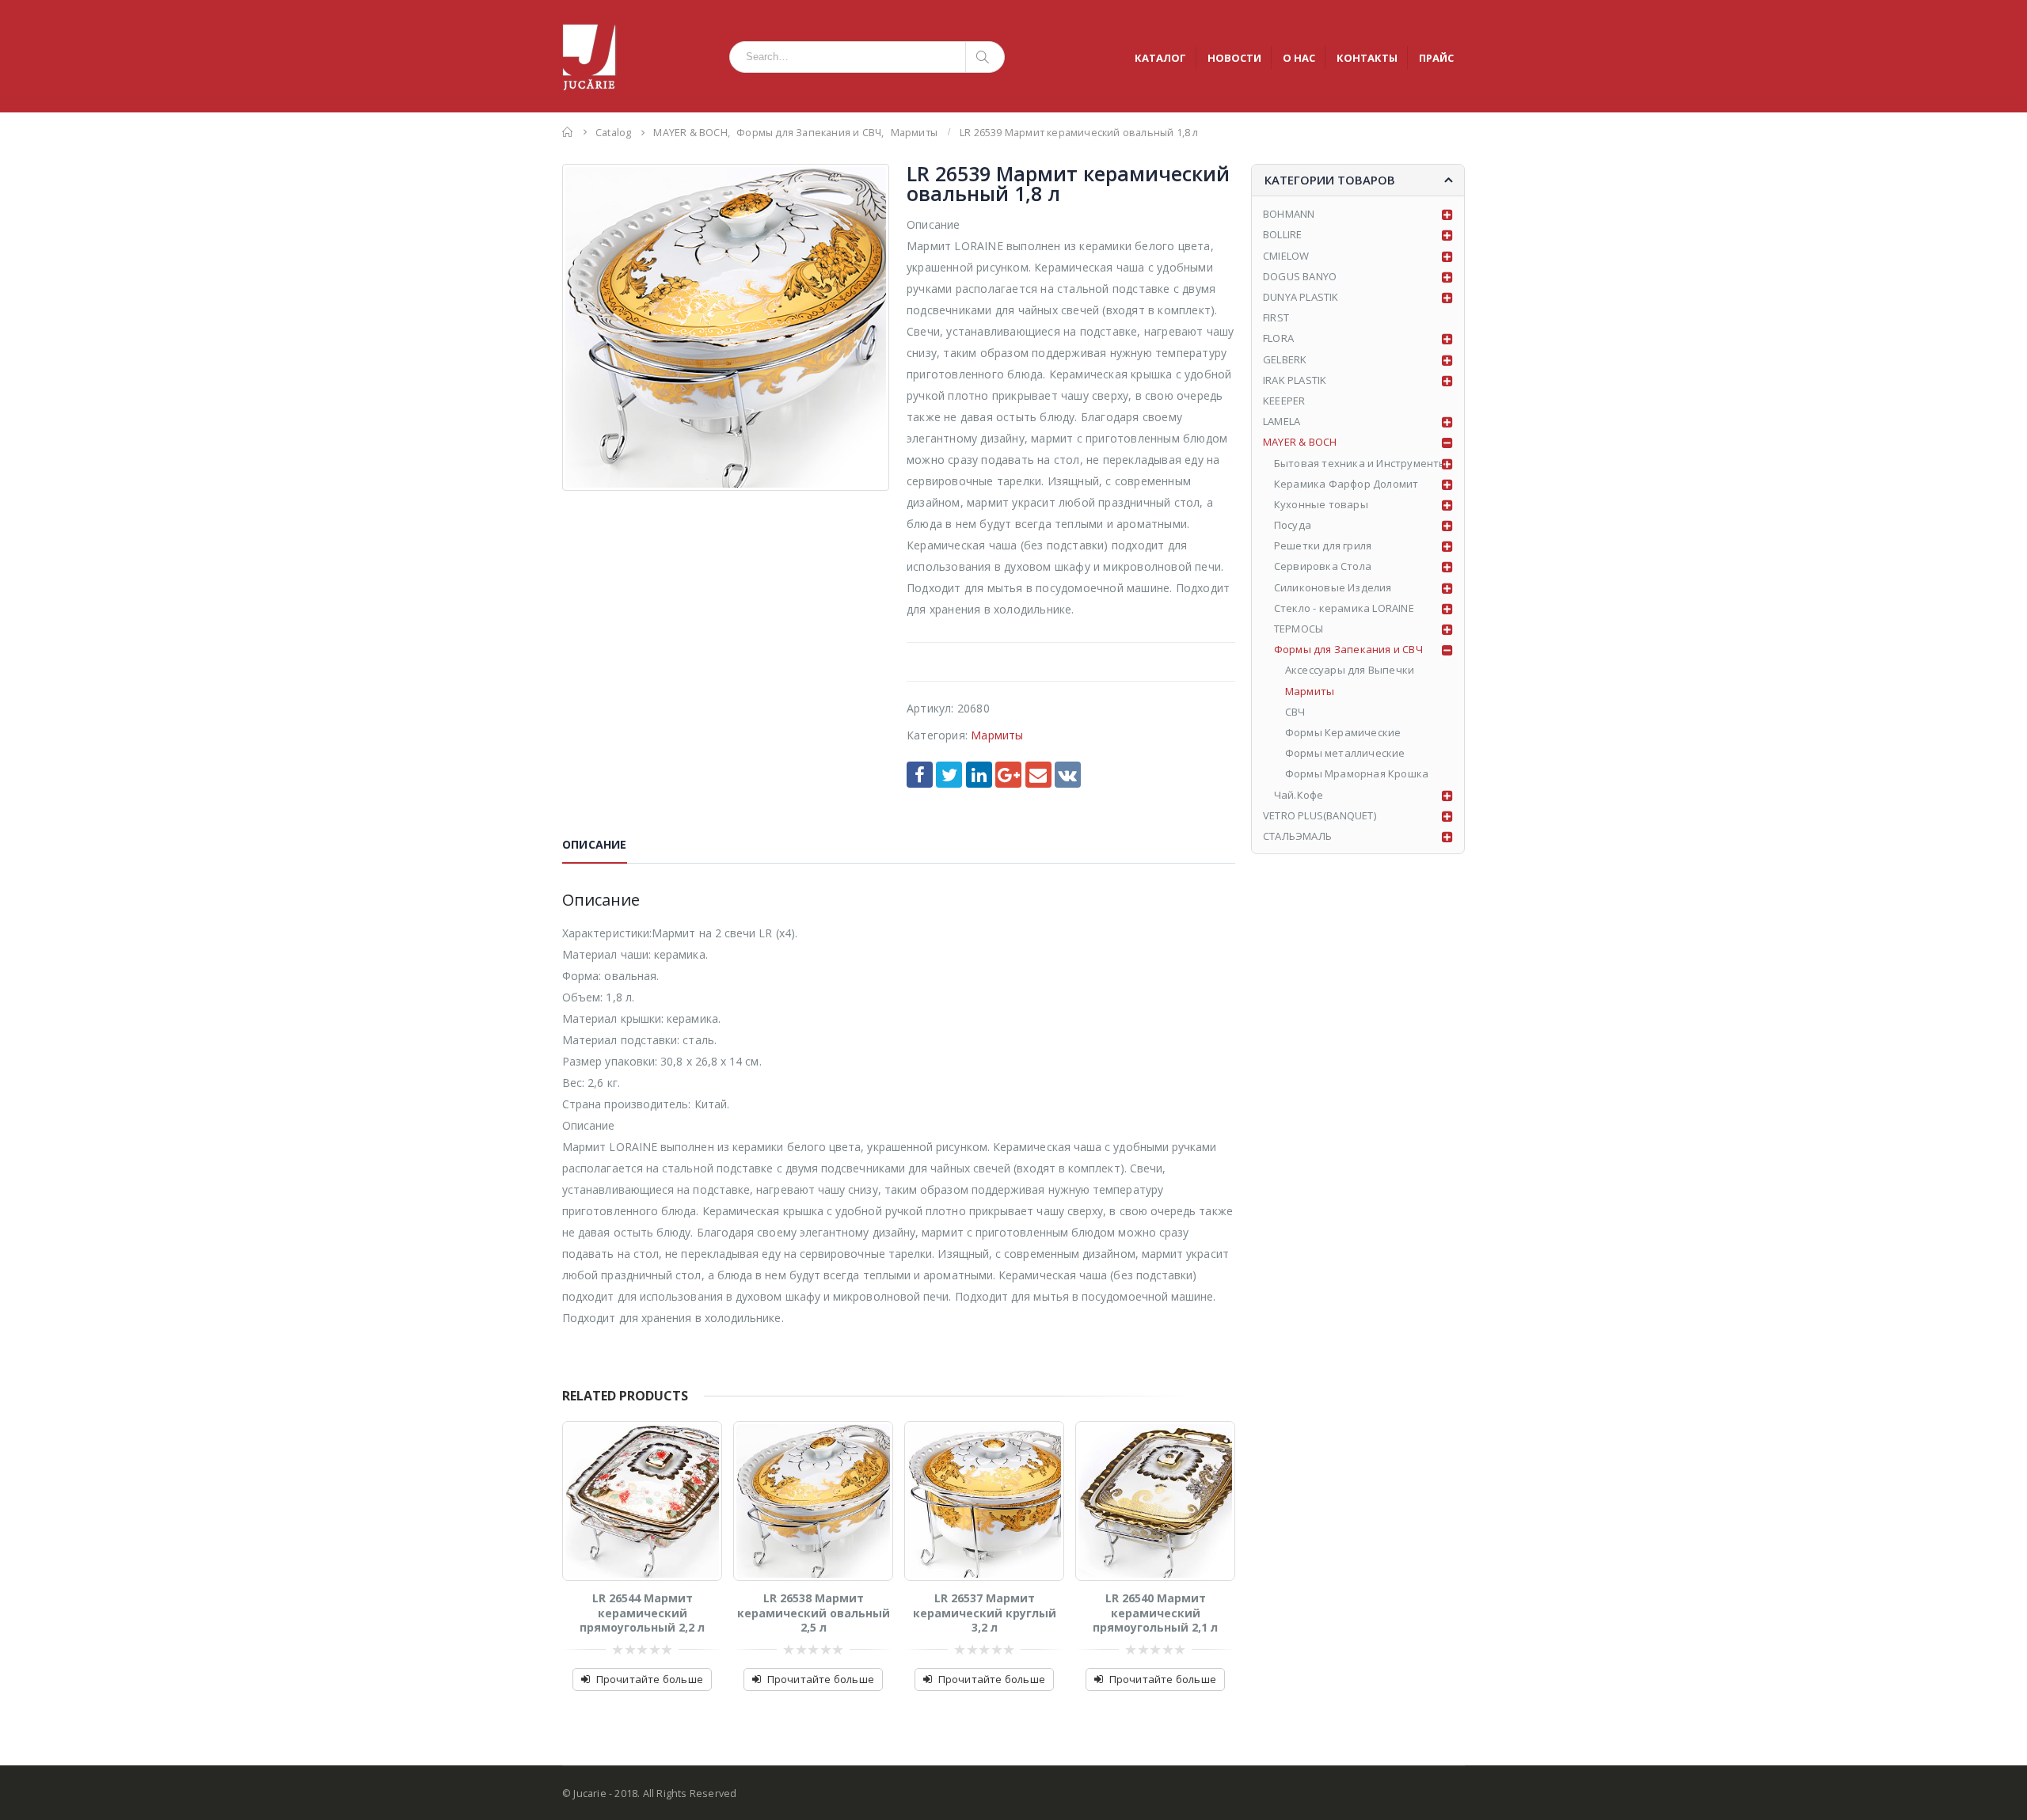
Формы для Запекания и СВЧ (1348, 649)
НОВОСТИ (1234, 58)
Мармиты (997, 735)
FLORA (1278, 338)
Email (1038, 775)
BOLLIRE (1282, 234)
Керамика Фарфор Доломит (1346, 484)
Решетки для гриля (1323, 545)
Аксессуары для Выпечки (1350, 670)
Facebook (920, 775)
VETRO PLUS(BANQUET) (1320, 815)
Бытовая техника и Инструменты (1361, 463)
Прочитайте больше (650, 1679)
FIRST (1276, 317)
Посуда (1293, 525)
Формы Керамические (1343, 732)
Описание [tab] (595, 844)
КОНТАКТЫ (1367, 58)
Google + (1008, 775)
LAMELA (1282, 421)
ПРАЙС (1436, 58)
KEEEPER (1284, 401)
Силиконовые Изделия (1333, 587)
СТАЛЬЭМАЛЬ (1297, 836)
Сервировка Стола (1323, 566)
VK (1068, 775)
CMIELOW (1286, 256)
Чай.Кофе (1299, 795)
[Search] (985, 57)
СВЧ (1295, 712)
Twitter (949, 775)
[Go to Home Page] (568, 132)
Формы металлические (1345, 753)
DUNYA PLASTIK (1301, 297)
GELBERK (1285, 359)
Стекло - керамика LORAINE (1344, 608)
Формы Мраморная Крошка (1357, 773)
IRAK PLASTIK (1295, 380)
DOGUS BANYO (1300, 276)
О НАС (1299, 58)
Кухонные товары (1321, 504)
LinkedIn (979, 775)
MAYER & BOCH (1300, 442)
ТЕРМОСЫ (1299, 629)
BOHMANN (1289, 214)
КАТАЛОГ (1160, 58)
